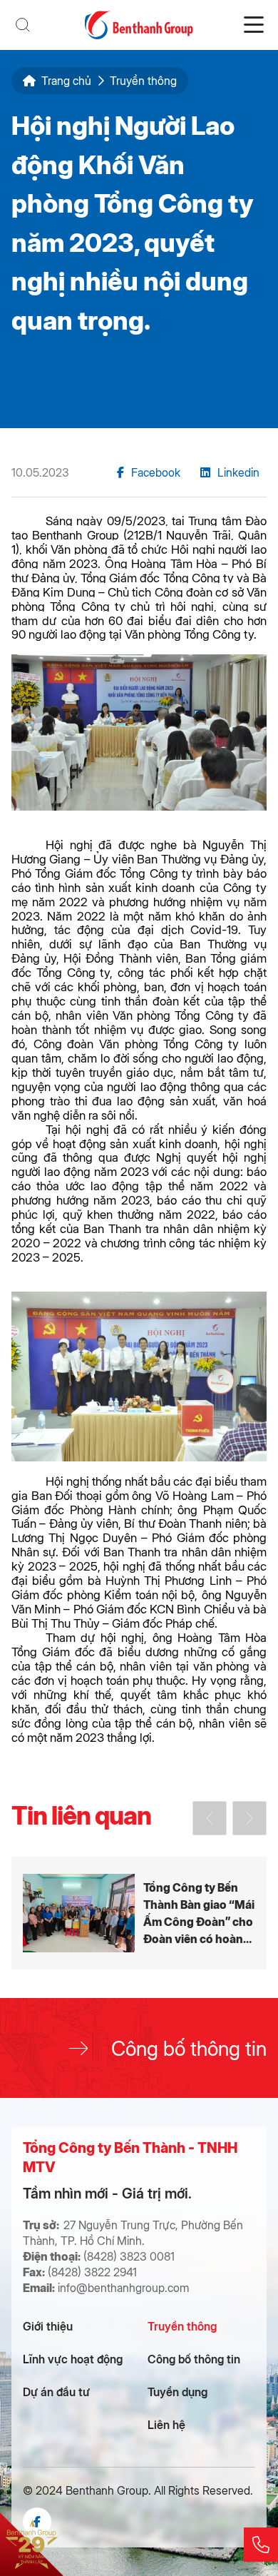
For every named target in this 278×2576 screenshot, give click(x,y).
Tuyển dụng (177, 2392)
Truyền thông (182, 2326)
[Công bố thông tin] (139, 2048)
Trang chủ (66, 81)
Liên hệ (166, 2424)
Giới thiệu (48, 2326)
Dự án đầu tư (56, 2392)
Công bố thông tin (194, 2359)
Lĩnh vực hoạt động (73, 2359)
